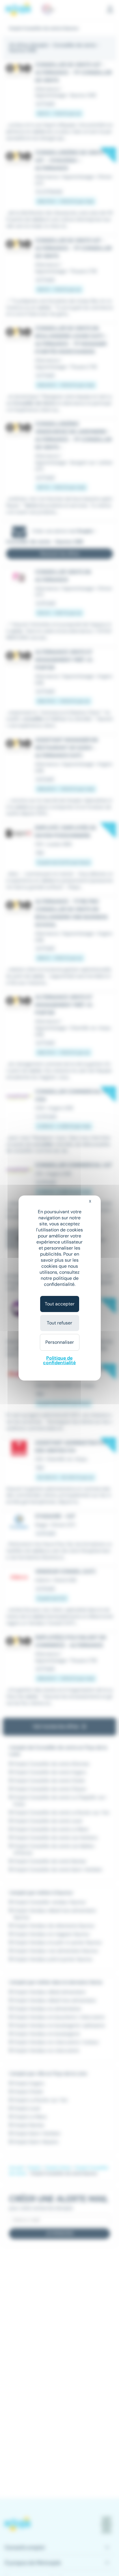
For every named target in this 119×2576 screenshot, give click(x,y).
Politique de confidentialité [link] (59, 1360)
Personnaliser (60, 1342)
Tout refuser (59, 1323)
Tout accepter (60, 1304)
